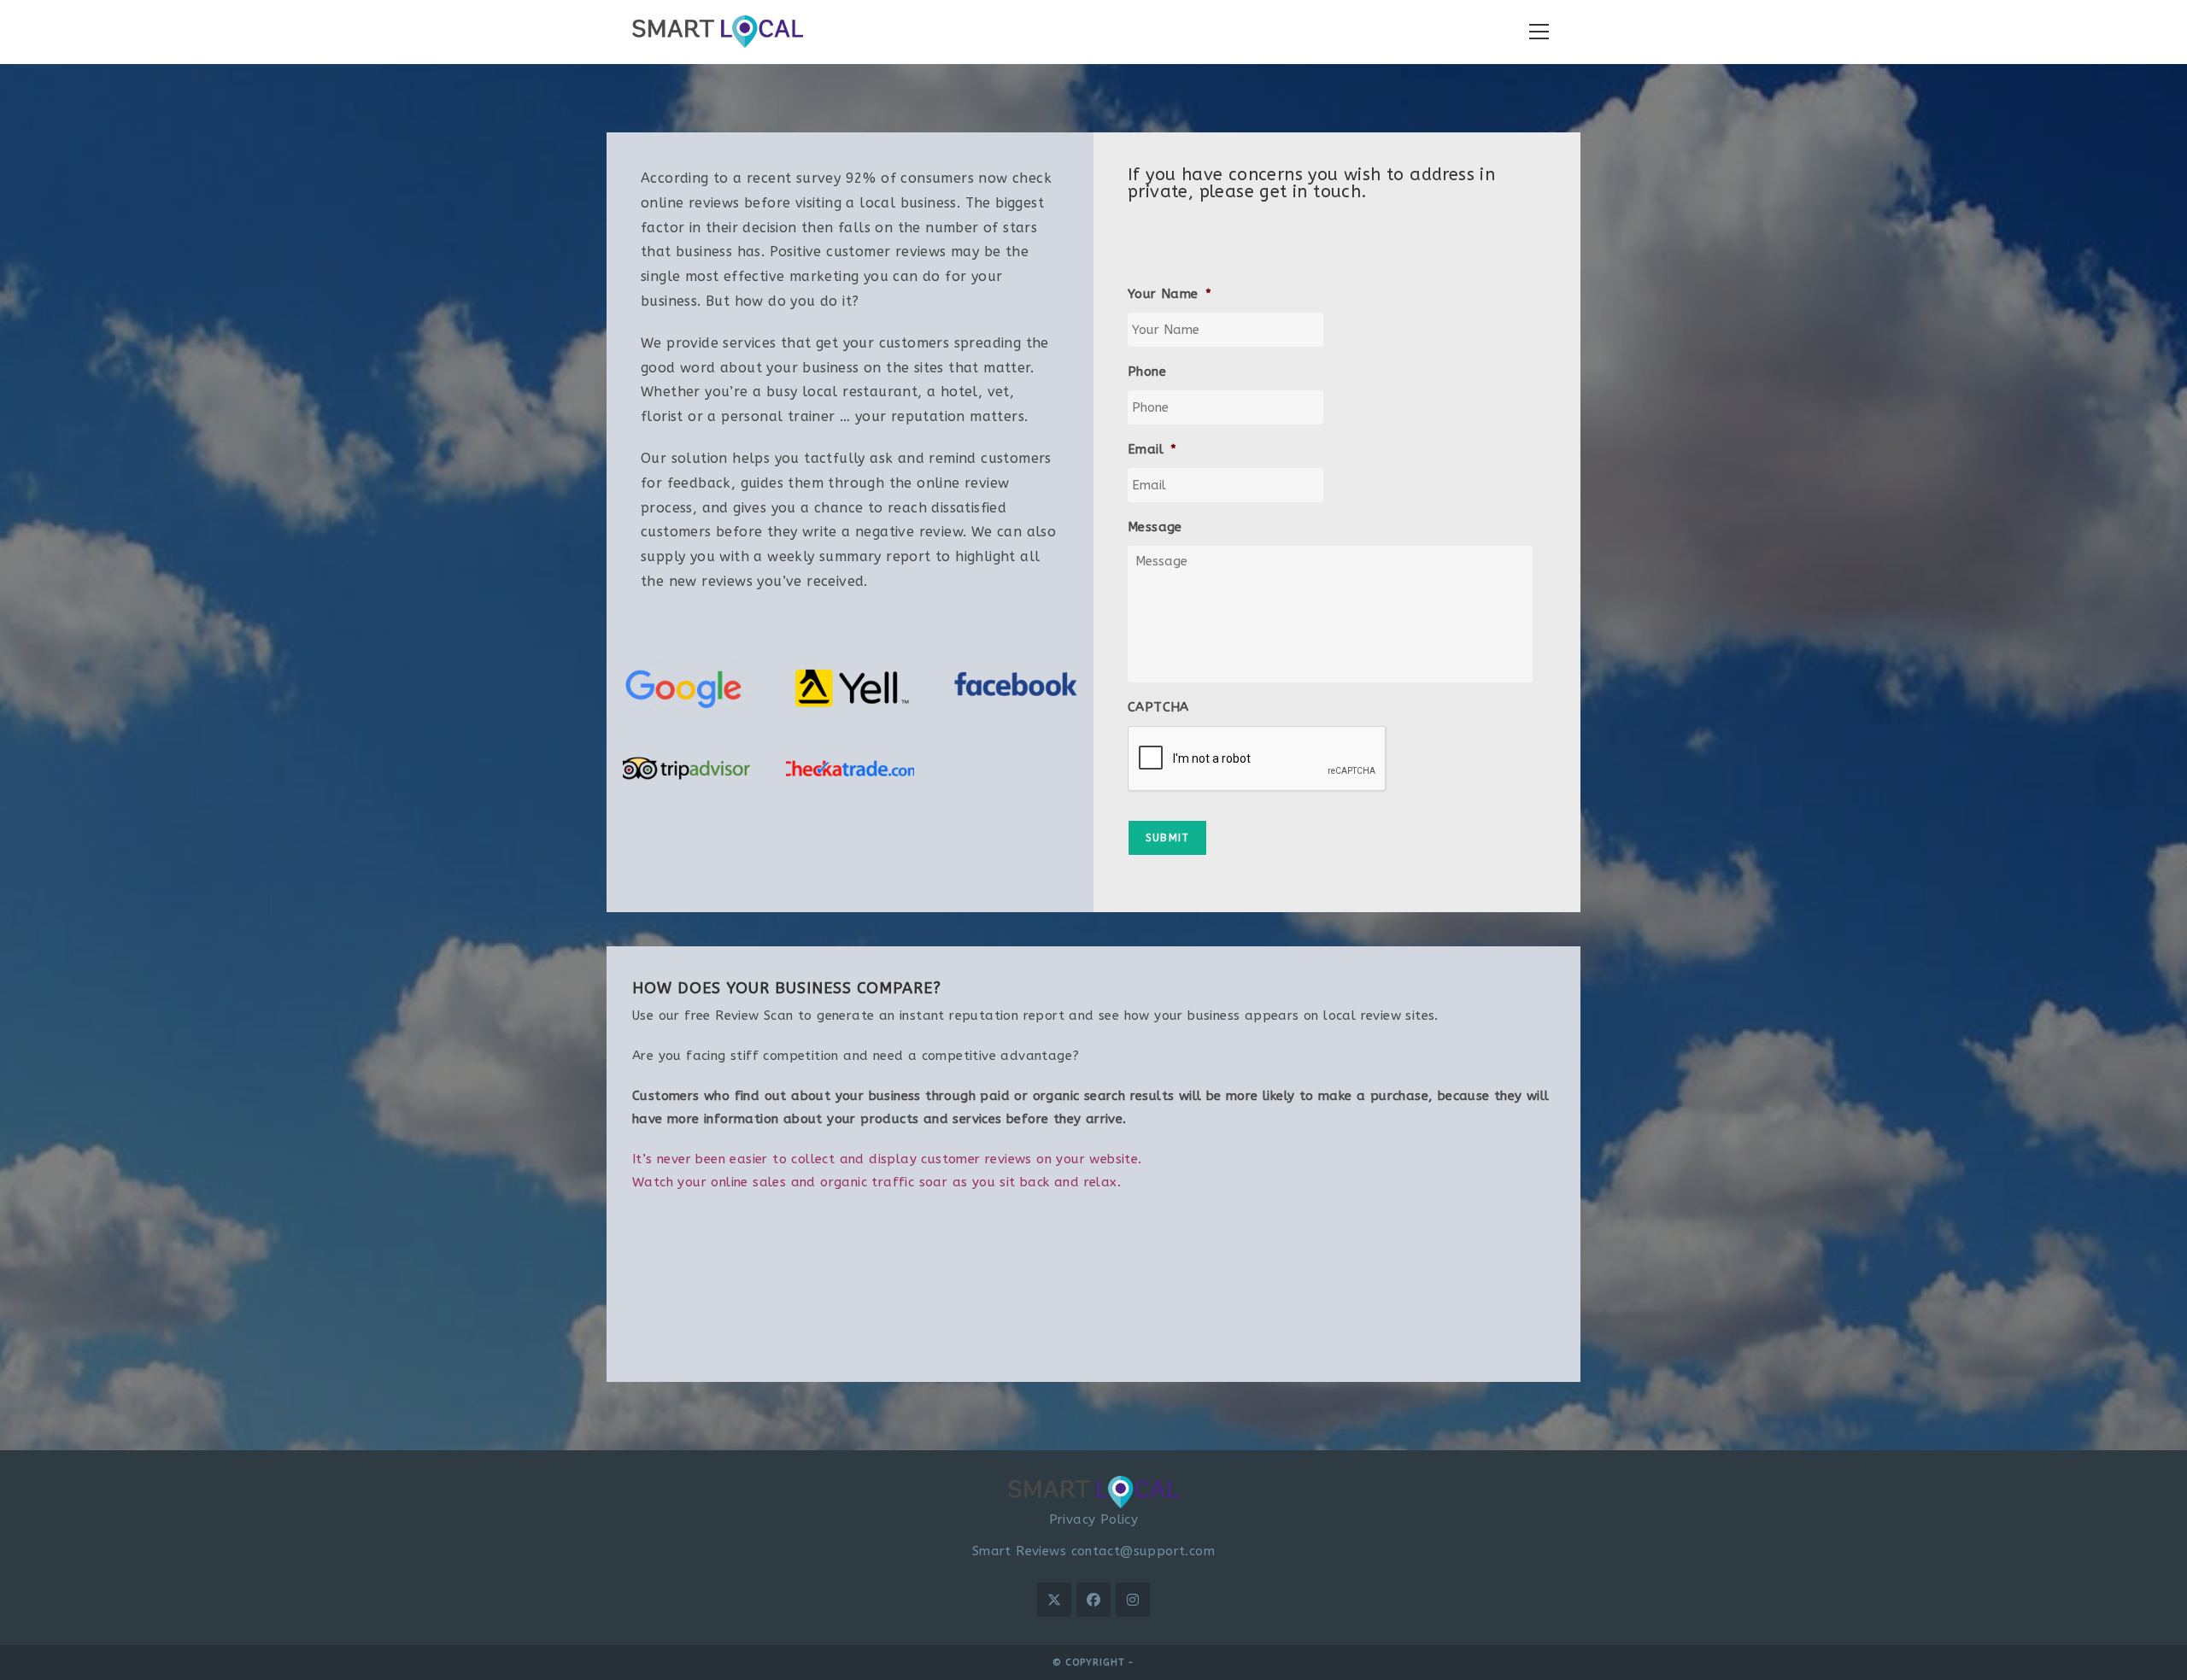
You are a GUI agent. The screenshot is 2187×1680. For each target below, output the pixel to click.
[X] (1054, 1600)
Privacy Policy (1094, 1519)
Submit (1167, 838)
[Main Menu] (1539, 32)
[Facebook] (1093, 1600)
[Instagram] (1133, 1600)
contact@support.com (1143, 1551)
